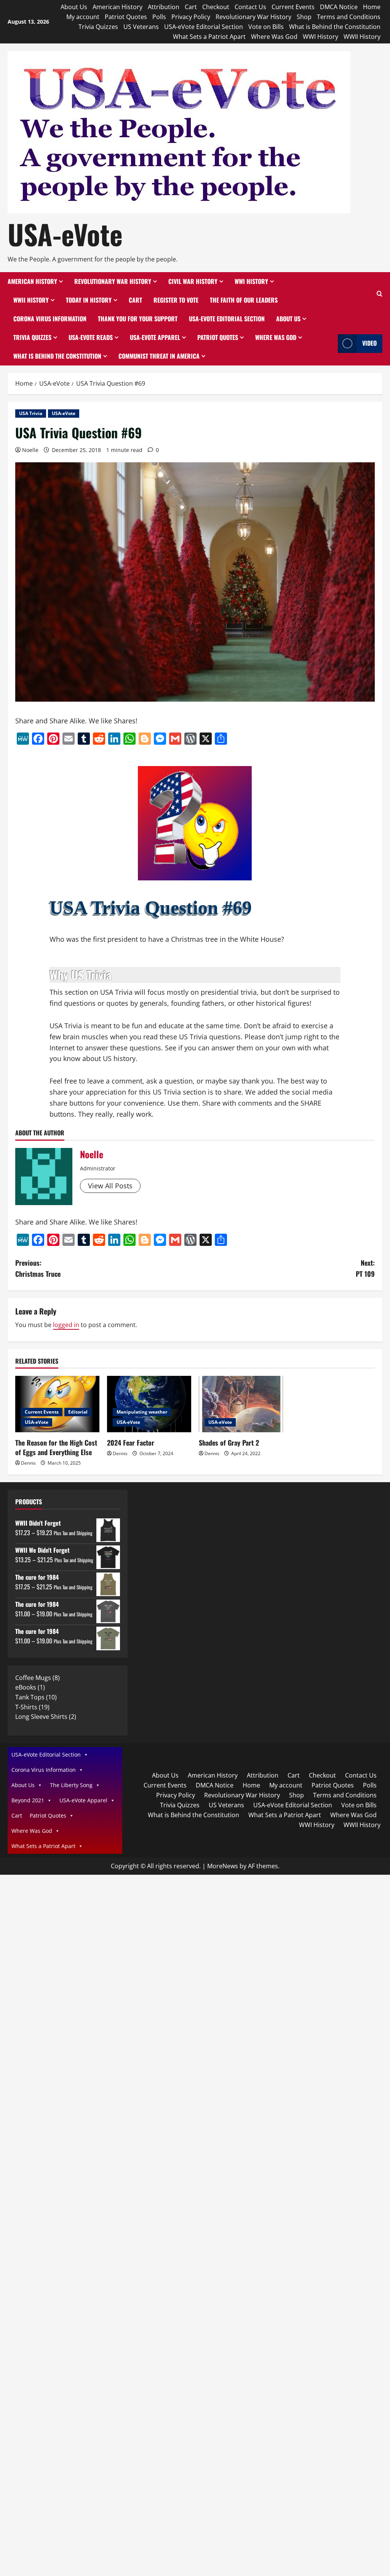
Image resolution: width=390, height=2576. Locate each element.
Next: (365, 1268)
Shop (304, 17)
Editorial (78, 1412)
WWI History (320, 37)
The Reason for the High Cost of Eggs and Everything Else (56, 1447)
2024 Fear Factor (131, 1443)
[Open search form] (380, 294)
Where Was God (274, 37)
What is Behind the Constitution (335, 27)
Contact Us (250, 7)
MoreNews (223, 1866)
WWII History (362, 37)
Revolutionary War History (253, 17)
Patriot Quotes (126, 17)
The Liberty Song (71, 1785)
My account (83, 17)
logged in (66, 1325)
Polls (159, 17)
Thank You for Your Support (138, 319)
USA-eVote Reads (91, 337)
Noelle (30, 450)
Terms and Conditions (349, 17)
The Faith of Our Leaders (244, 300)
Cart (191, 7)
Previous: (38, 1268)
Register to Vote (176, 300)
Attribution (164, 7)
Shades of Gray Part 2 (229, 1443)
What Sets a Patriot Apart (209, 37)
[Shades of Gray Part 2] (241, 1404)
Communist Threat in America (159, 356)
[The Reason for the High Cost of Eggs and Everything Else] (57, 1404)
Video (369, 343)
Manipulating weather (142, 1412)
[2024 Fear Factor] (149, 1404)
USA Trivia (31, 413)
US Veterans (141, 27)
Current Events (293, 7)
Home (372, 7)
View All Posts (110, 1186)
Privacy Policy (191, 17)
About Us (74, 7)
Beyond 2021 (28, 1800)
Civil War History (193, 281)
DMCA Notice (339, 7)
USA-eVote (65, 234)
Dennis (28, 1463)
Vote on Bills (266, 27)
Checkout (216, 7)
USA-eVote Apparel (155, 337)
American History (117, 7)
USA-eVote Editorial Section (204, 27)
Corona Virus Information (50, 319)
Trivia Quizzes (98, 27)
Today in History (89, 300)
